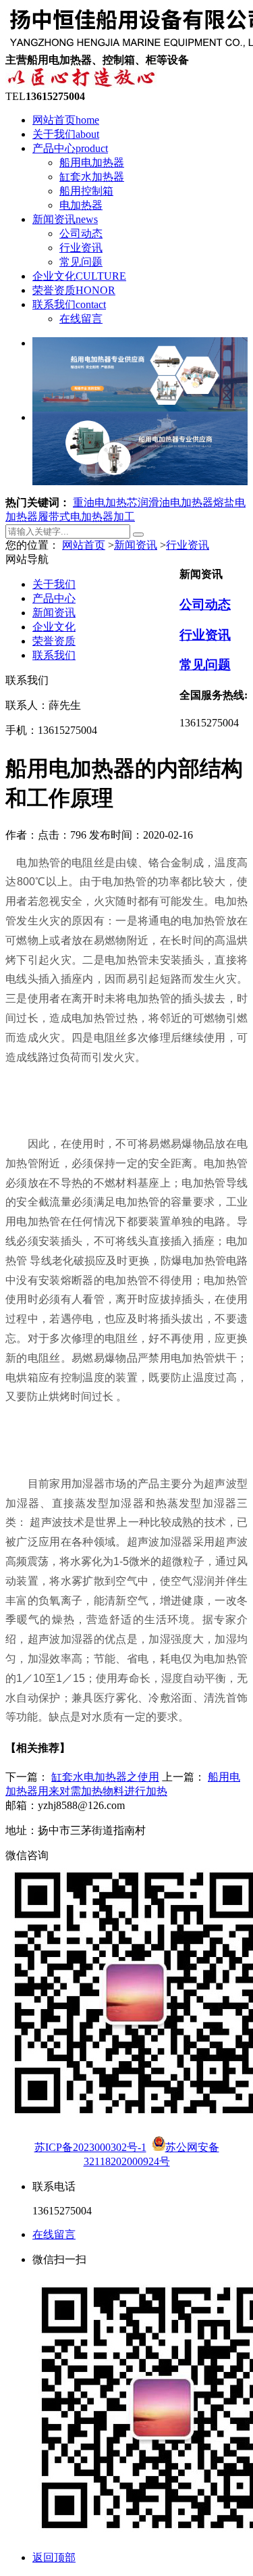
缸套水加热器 (92, 177)
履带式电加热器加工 (86, 517)
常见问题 (81, 262)
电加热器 (81, 205)
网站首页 (66, 120)
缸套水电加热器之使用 (105, 1777)
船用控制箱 (86, 191)
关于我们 (66, 134)
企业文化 (79, 276)
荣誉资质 (74, 290)
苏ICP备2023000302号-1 (90, 2147)
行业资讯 (81, 248)
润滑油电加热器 (175, 502)
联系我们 (69, 304)
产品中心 (70, 148)
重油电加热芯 (105, 502)
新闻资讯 (65, 219)
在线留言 (81, 319)
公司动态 (81, 233)
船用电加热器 (92, 163)
